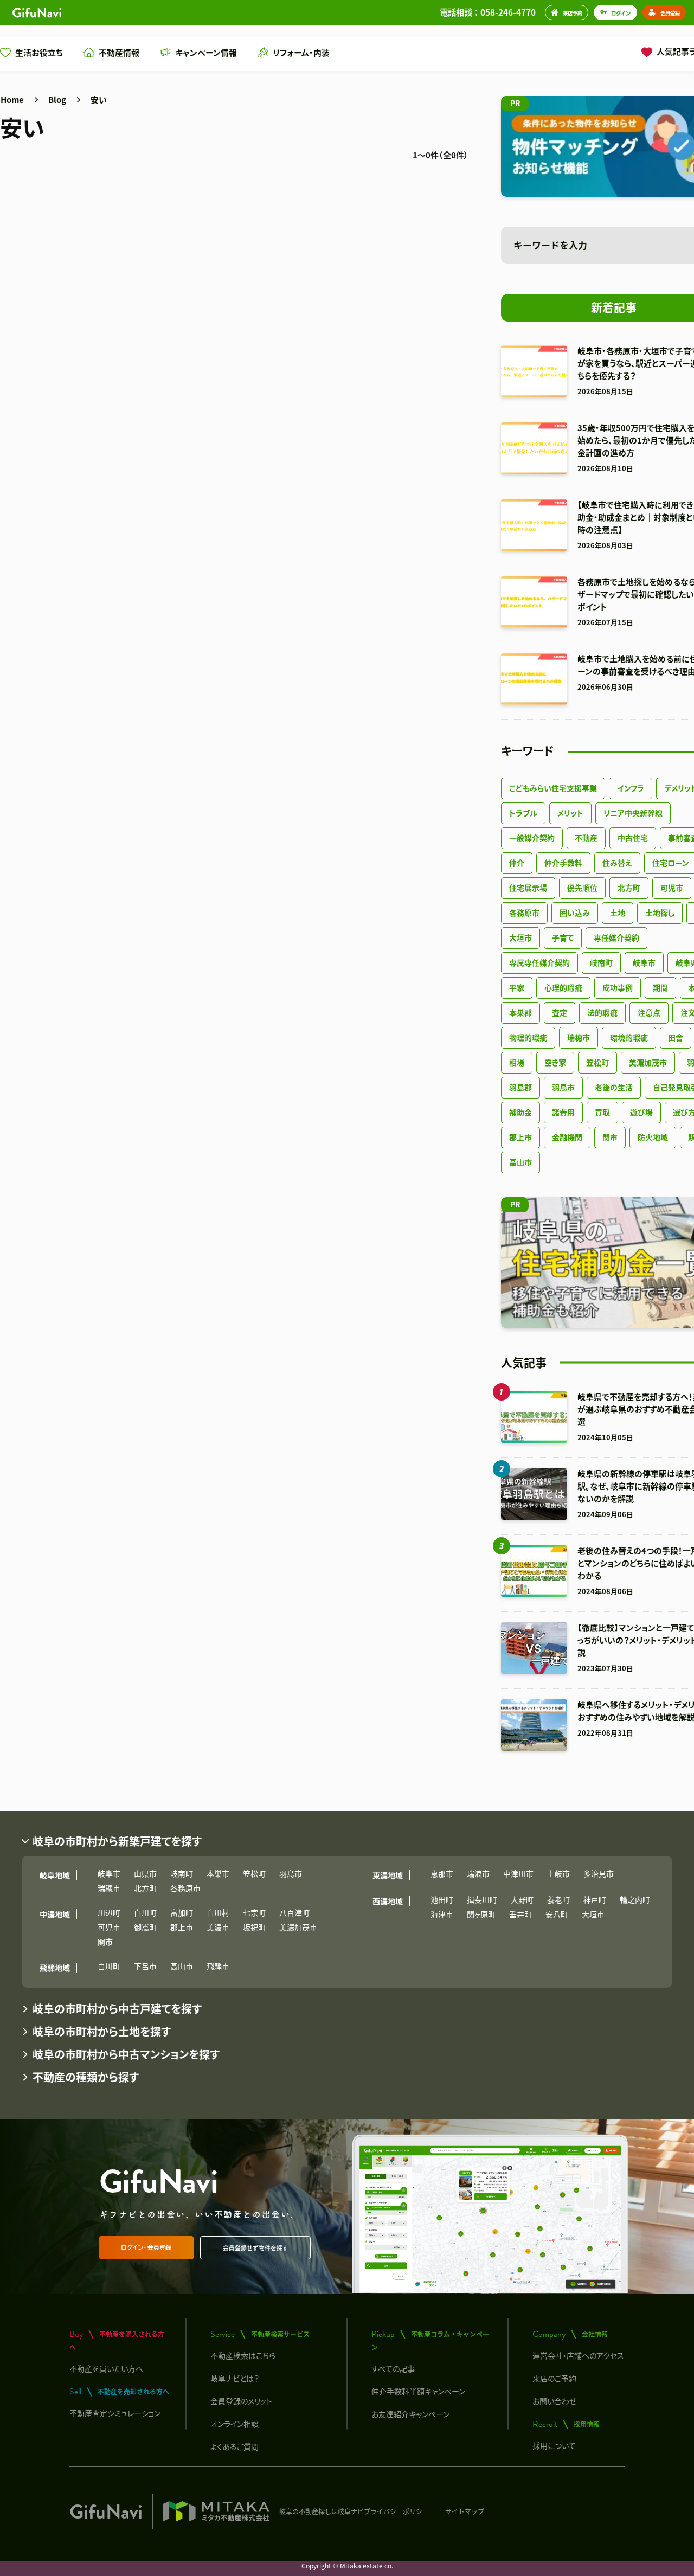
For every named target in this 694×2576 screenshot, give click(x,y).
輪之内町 (635, 1899)
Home (12, 99)
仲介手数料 (563, 863)
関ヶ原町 (481, 1914)
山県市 (145, 1873)
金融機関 (567, 1137)
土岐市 (558, 1873)
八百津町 (294, 1912)
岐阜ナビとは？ (235, 2378)
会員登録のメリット (241, 2401)
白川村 (218, 1912)
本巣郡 (520, 1012)
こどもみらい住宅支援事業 (553, 788)
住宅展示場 (528, 888)
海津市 (442, 1914)
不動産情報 (119, 52)
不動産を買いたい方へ (106, 2368)
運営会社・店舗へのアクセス (578, 2355)
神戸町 (595, 1899)
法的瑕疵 (602, 1012)
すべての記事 (393, 2368)
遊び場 (641, 1112)
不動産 (586, 838)
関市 (610, 1137)
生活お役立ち (39, 52)
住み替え (617, 863)
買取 (602, 1112)
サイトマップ (465, 2511)
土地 (618, 913)
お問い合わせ (554, 2401)
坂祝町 (254, 1927)
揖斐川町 (482, 1899)
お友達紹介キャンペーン (410, 2414)
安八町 (557, 1914)
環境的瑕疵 (629, 1037)
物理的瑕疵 (528, 1037)
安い (99, 99)
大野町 (522, 1899)
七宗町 (254, 1912)
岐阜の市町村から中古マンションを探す (126, 2054)
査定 (560, 1012)
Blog (57, 99)
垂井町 (520, 1914)
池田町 (442, 1899)
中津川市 (518, 1873)
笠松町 (597, 1062)
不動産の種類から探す (86, 2077)
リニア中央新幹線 (633, 813)
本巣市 (218, 1873)
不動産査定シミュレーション (115, 2413)
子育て (563, 937)
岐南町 (601, 962)
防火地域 (653, 1137)
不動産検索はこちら (243, 2355)
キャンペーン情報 (206, 52)
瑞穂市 (579, 1037)
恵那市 (442, 1873)
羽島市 (291, 1873)
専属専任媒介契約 (539, 962)
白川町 (145, 1912)
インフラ (631, 788)
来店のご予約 (554, 2378)
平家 (517, 987)
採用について (554, 2445)
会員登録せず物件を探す (256, 2248)
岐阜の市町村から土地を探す (102, 2031)
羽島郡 (520, 1087)
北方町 (629, 888)
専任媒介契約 (616, 937)
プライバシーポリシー (396, 2511)
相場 (517, 1062)
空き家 (555, 1062)
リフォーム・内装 (301, 52)
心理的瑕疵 (563, 987)
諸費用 (563, 1112)
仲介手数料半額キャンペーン (418, 2391)
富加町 (182, 1912)
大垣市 (520, 937)
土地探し (660, 913)
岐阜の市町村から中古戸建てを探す (117, 2009)
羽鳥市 (563, 1087)
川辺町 (109, 1912)
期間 (660, 987)
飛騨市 (218, 1966)
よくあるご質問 (234, 2446)
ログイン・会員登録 (146, 2247)
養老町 (558, 1899)
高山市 (520, 1162)
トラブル (523, 813)
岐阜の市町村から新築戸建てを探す (117, 1841)
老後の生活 (614, 1087)
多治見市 (599, 1873)
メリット (570, 813)
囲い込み (575, 913)
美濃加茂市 (648, 1062)
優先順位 (582, 888)
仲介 (517, 863)
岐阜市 (644, 962)
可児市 (672, 888)
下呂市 (145, 1966)
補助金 (520, 1112)
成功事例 (618, 987)
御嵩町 (145, 1927)
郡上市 (520, 1137)
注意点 (649, 1012)
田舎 (676, 1037)
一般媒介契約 (532, 838)
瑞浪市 (478, 1873)
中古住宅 (633, 838)
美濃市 (218, 1927)
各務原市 (524, 913)
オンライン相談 (234, 2424)
